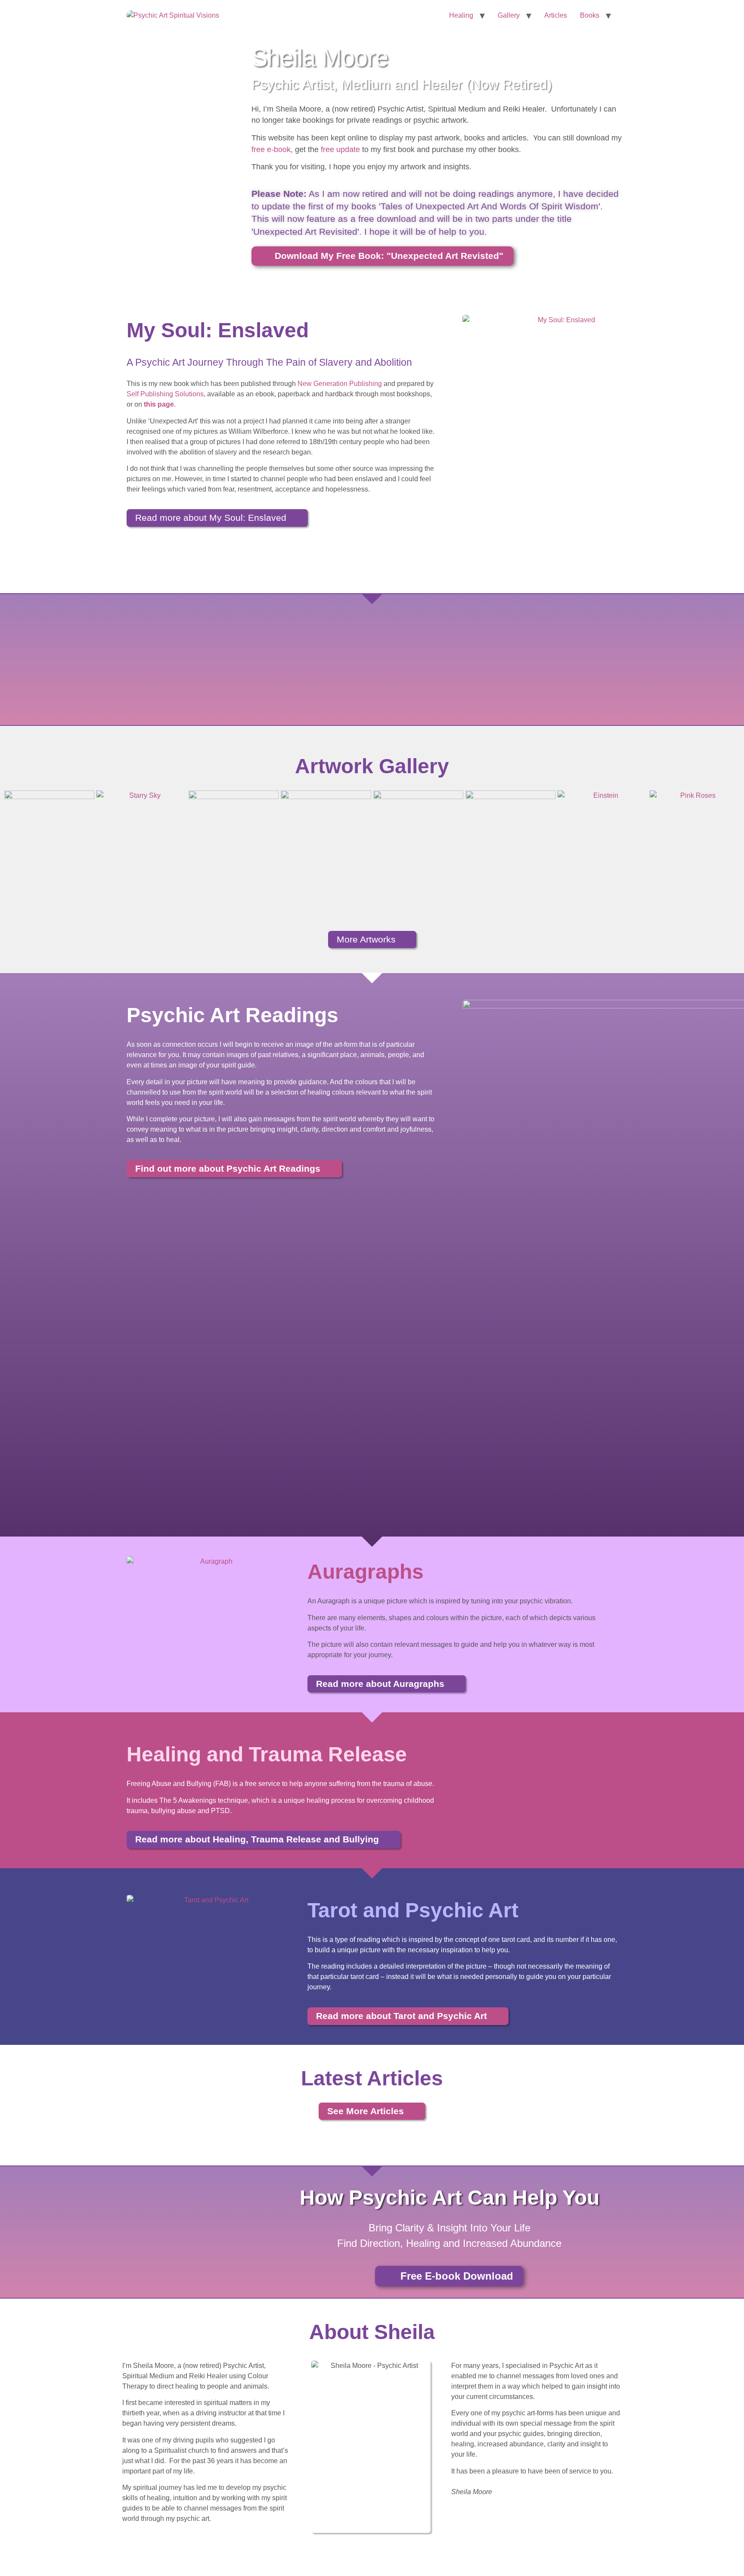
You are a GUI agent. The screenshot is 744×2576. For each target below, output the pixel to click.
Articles (556, 15)
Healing (461, 15)
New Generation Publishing (340, 384)
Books (590, 15)
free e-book (271, 149)
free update (340, 149)
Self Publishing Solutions (165, 394)
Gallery (509, 15)
